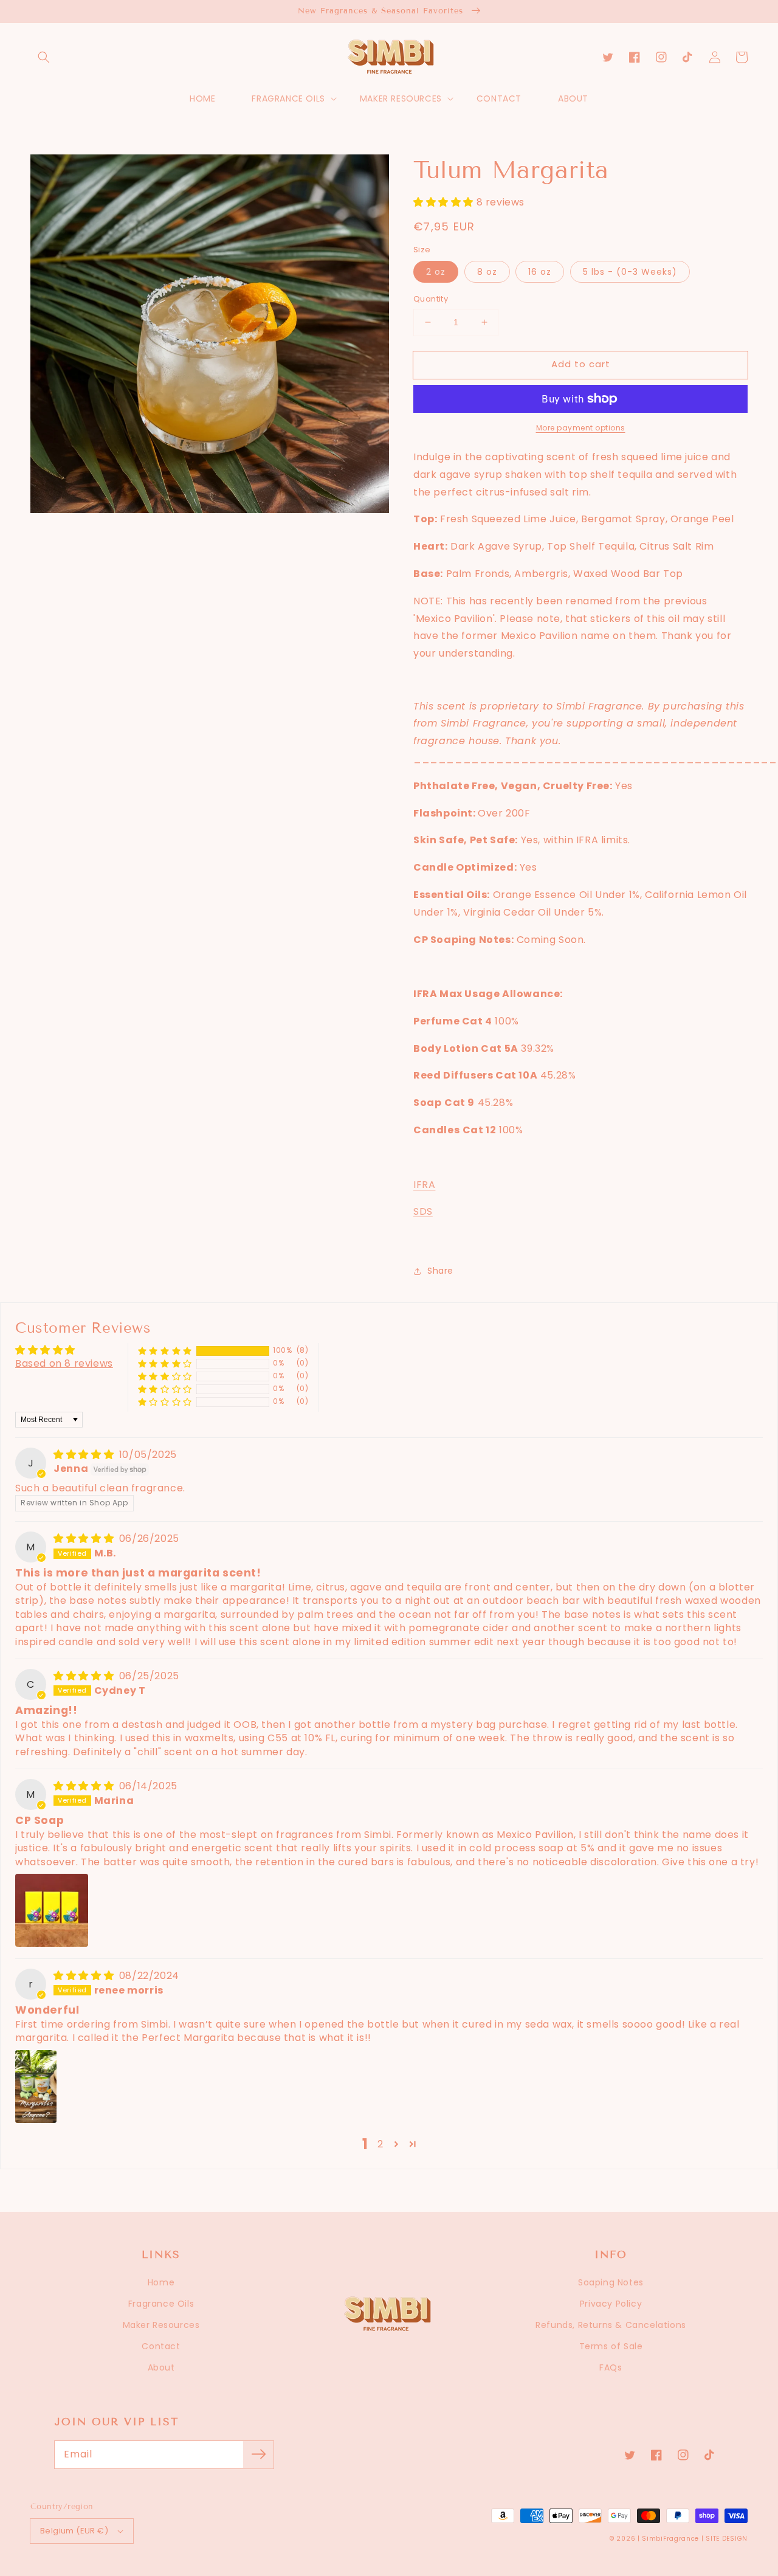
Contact (161, 2346)
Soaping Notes (611, 2282)
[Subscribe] (258, 2454)
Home (161, 2282)
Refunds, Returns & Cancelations (611, 2325)
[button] (44, 57)
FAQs (611, 2367)
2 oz (436, 272)
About (161, 2367)
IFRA (424, 1185)
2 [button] (380, 2144)
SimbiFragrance (670, 2539)
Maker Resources (161, 2325)
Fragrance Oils (161, 2304)
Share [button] (440, 1271)
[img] (85, 1455)
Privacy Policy (611, 2304)
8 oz (487, 272)
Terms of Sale (611, 2346)
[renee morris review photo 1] (36, 2087)
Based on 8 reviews (64, 1363)
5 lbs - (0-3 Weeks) (630, 272)
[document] (210, 337)
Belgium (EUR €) (74, 2531)
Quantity (431, 299)
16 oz (540, 272)
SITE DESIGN (727, 2539)
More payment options (581, 428)
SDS (423, 1211)
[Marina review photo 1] (52, 1910)
